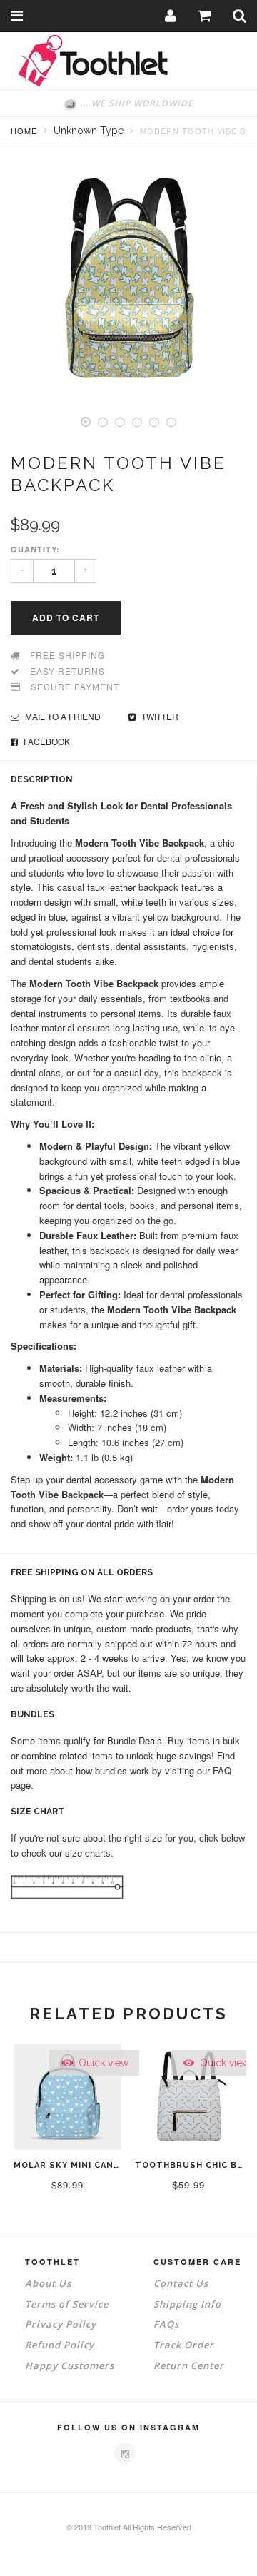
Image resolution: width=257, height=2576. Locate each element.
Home (24, 131)
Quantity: (35, 549)
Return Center (189, 2365)
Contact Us (181, 2283)
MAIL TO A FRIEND (62, 716)
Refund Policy (60, 2345)
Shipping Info (187, 2304)
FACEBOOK (46, 741)
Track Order (184, 2345)
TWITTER (159, 716)
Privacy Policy (61, 2324)
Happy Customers (70, 2365)
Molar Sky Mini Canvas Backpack (98, 2165)
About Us (48, 2283)
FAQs (166, 2324)
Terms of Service (67, 2304)
